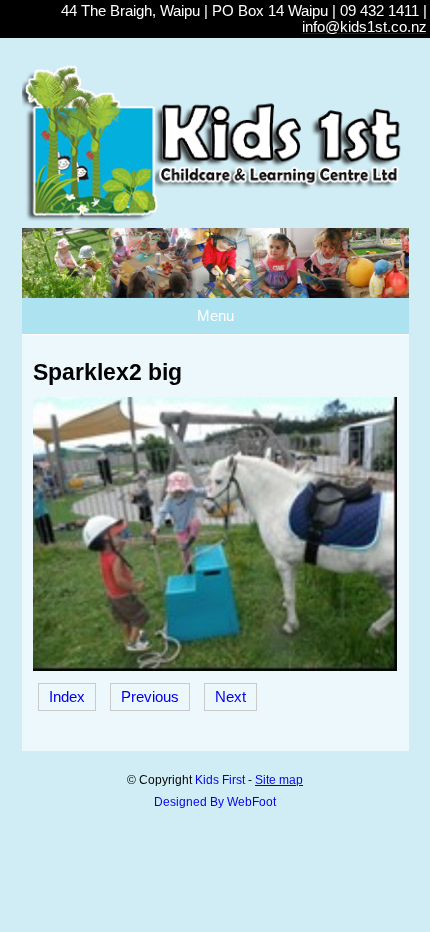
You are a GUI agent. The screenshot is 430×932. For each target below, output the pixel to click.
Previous (150, 697)
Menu (215, 316)
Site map (279, 780)
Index (67, 697)
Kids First (220, 780)
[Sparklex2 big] (215, 666)
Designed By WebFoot (215, 802)
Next (230, 697)
